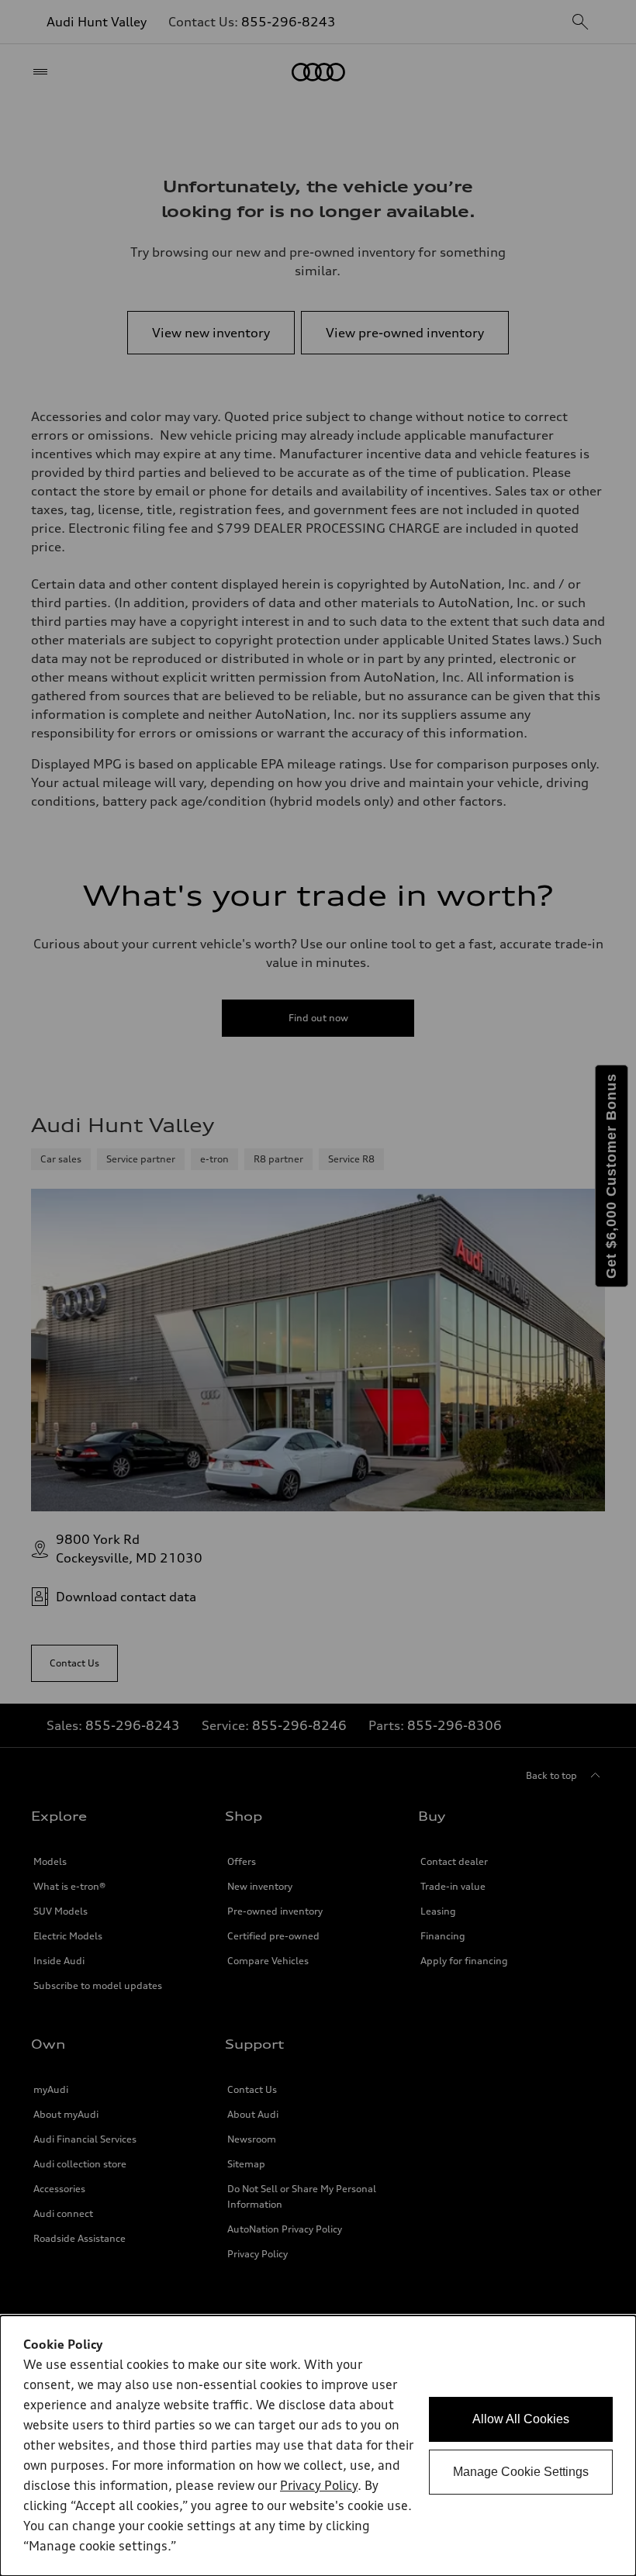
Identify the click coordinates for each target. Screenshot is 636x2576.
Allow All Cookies (521, 2419)
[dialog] (318, 2446)
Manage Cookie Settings (521, 2472)
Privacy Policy (319, 2487)
